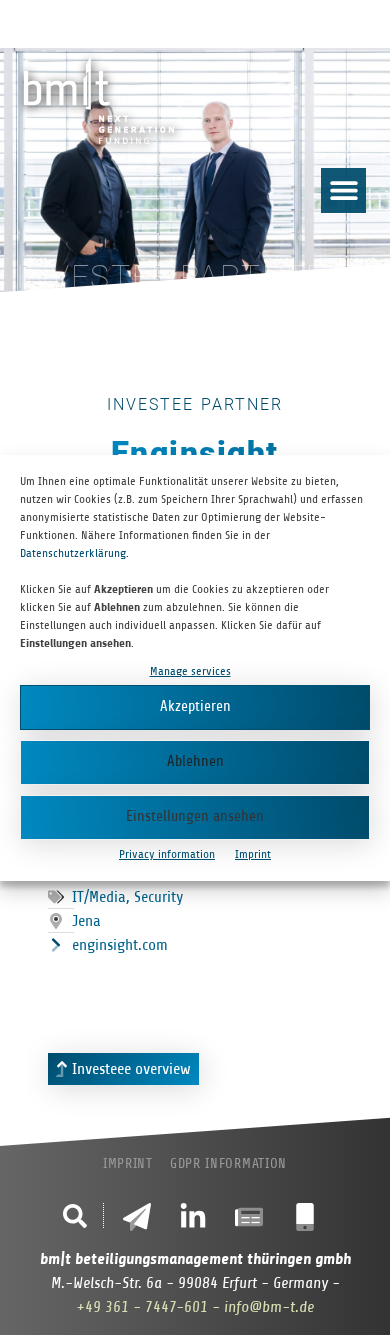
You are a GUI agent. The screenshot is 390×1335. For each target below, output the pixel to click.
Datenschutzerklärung (73, 553)
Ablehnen (195, 761)
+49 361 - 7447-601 (142, 1307)
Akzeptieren (195, 706)
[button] (343, 190)
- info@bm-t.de (263, 1307)
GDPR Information (228, 1163)
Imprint (253, 854)
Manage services (190, 671)
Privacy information (167, 854)
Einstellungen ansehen (195, 816)
